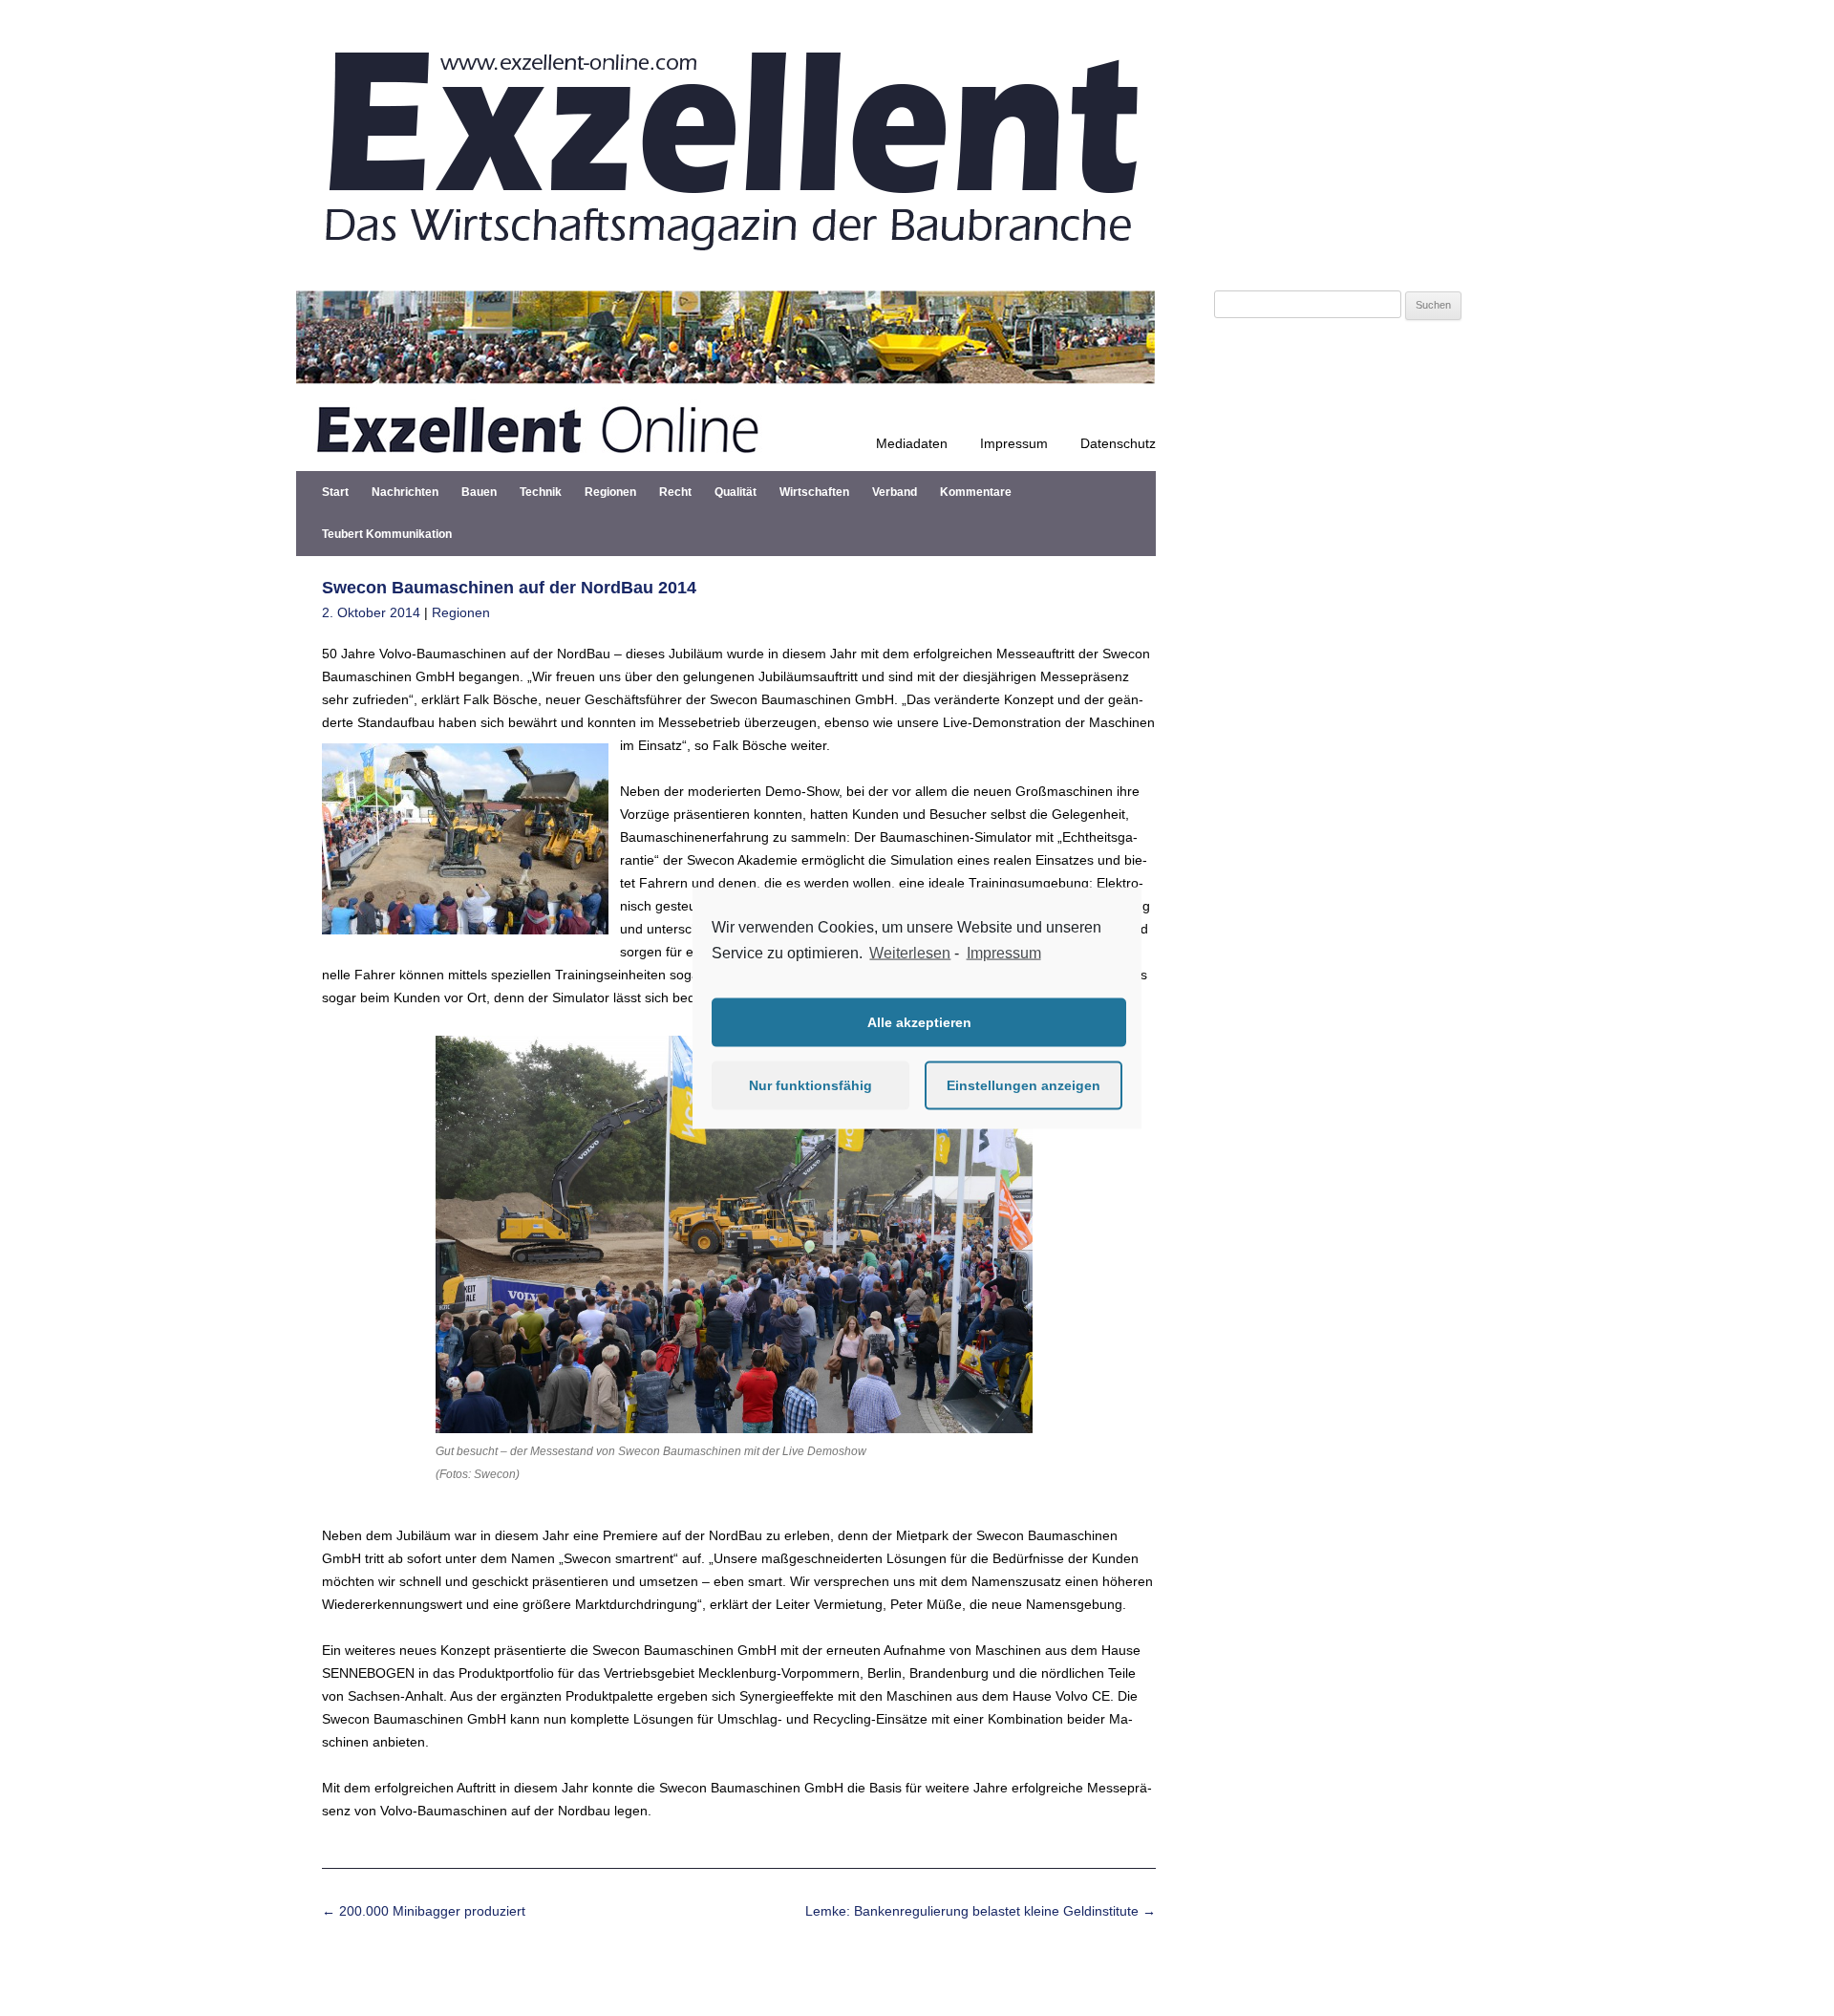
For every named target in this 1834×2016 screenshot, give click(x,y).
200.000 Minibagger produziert (424, 1911)
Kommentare (976, 492)
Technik (541, 492)
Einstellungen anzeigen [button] (1024, 1085)
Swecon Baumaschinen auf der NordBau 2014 (509, 588)
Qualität (736, 492)
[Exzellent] (726, 268)
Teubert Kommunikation (387, 534)
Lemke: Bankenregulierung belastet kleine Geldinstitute (981, 1911)
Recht (675, 492)
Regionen (610, 492)
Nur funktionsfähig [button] (810, 1085)
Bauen (479, 492)
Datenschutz (1118, 443)
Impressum (1014, 443)
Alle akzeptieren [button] (919, 1022)
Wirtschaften (814, 492)
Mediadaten (912, 443)
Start (335, 492)
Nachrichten (405, 492)
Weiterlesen (910, 953)
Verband (895, 492)
